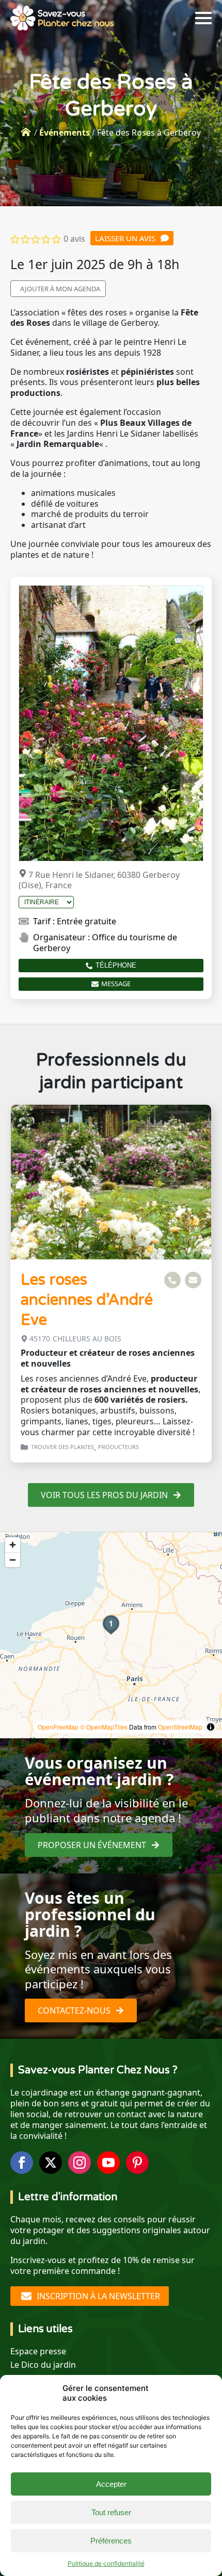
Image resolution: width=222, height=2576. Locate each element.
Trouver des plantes (62, 1447)
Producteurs (118, 1447)
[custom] (137, 2163)
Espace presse (38, 2351)
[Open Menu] (203, 18)
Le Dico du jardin (43, 2365)
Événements (65, 132)
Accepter (111, 2484)
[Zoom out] (13, 1560)
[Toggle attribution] (211, 1727)
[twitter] (51, 2163)
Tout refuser (111, 2512)
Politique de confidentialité (106, 2563)
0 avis (74, 239)
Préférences (111, 2541)
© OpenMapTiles (104, 1727)
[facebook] (22, 2163)
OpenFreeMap (58, 1727)
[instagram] (80, 2163)
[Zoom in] (13, 1545)
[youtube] (108, 2163)
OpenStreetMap (180, 1727)
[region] (111, 1635)
